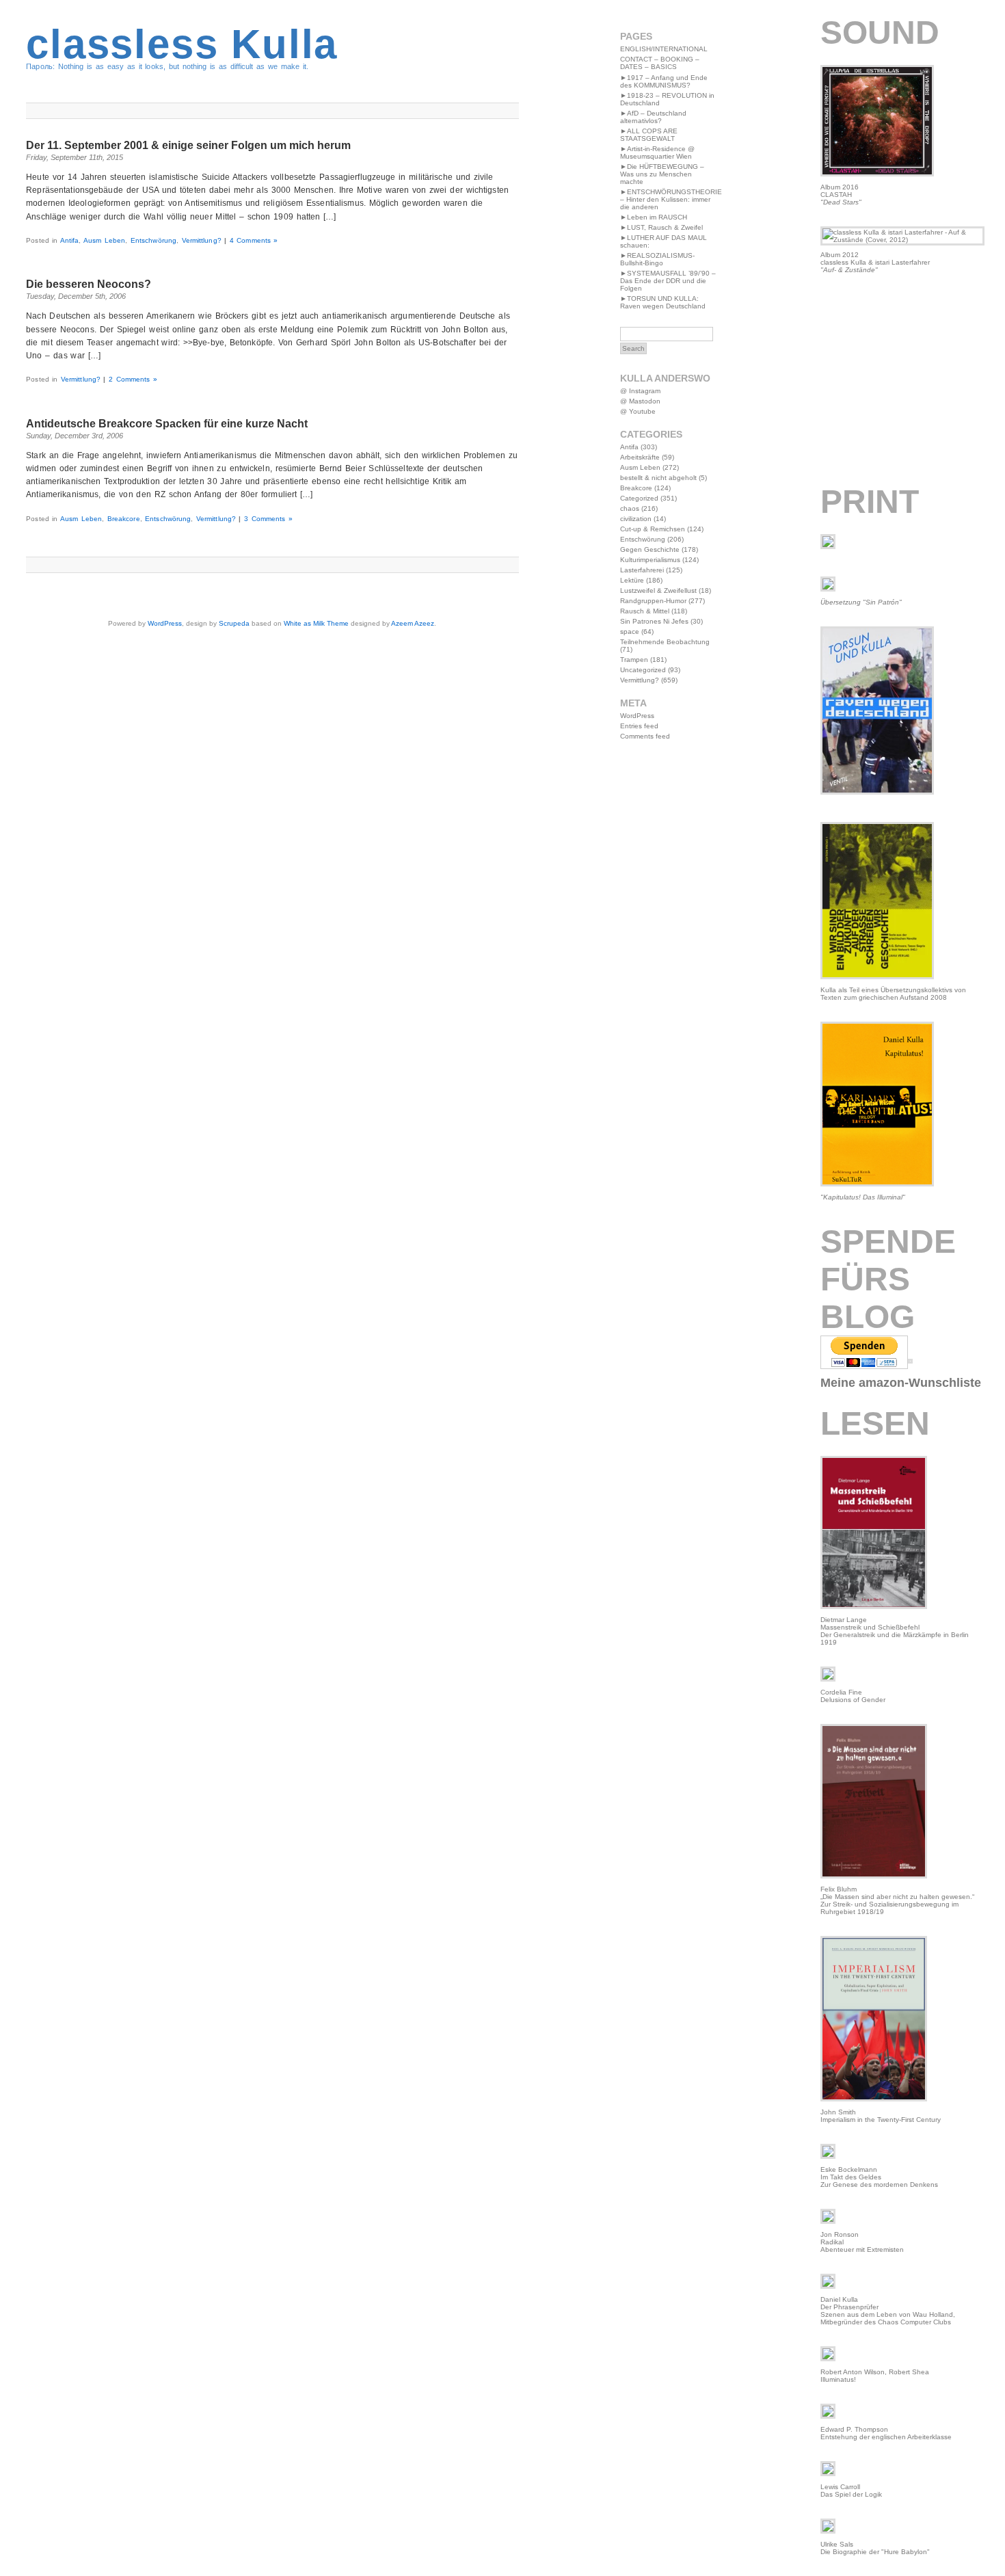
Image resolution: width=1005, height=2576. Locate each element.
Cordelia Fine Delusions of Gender (853, 1696)
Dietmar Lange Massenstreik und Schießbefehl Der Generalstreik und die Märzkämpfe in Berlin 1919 (895, 1631)
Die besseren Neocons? (89, 284)
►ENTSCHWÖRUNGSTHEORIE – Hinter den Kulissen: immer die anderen (671, 199)
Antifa (70, 240)
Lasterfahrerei (642, 570)
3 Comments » (268, 519)
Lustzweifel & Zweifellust (658, 590)
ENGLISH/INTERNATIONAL (664, 49)
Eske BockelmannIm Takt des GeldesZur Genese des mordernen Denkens (879, 2177)
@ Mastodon (640, 401)
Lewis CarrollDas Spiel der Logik (851, 2491)
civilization (636, 519)
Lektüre (632, 580)
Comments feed (645, 736)
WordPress (165, 623)
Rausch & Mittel (645, 611)
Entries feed (639, 726)
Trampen (634, 660)
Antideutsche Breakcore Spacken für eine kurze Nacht (167, 424)
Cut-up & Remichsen (653, 529)
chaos (630, 508)
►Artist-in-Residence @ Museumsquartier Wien (657, 152)
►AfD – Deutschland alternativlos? (653, 117)
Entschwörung (153, 240)
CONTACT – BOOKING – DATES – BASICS (660, 63)
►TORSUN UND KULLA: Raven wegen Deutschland (663, 302)
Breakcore (124, 519)
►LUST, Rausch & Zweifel (661, 227)
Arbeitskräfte (640, 457)
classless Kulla (182, 44)
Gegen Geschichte (650, 549)
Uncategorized (643, 670)
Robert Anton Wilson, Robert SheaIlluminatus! (875, 2376)
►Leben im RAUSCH (654, 217)
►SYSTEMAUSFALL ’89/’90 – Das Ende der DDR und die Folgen (668, 281)
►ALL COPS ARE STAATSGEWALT (649, 135)
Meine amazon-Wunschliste (901, 1383)
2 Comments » (133, 379)
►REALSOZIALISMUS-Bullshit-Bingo (657, 259)
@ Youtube (638, 411)
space (630, 632)
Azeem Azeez (413, 623)
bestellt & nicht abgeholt (658, 478)
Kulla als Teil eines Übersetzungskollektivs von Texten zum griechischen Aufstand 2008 (893, 994)
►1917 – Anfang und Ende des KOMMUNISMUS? (664, 81)
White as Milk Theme (316, 623)
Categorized (639, 498)
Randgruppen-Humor (653, 601)
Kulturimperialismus (650, 560)
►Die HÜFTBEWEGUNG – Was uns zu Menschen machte (662, 174)
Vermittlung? (202, 240)
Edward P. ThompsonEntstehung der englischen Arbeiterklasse (886, 2433)
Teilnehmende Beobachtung (665, 642)
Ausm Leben (104, 240)
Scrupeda (234, 623)
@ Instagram (640, 391)
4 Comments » (254, 240)
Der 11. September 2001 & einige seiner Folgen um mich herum (188, 145)
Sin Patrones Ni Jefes (654, 621)
